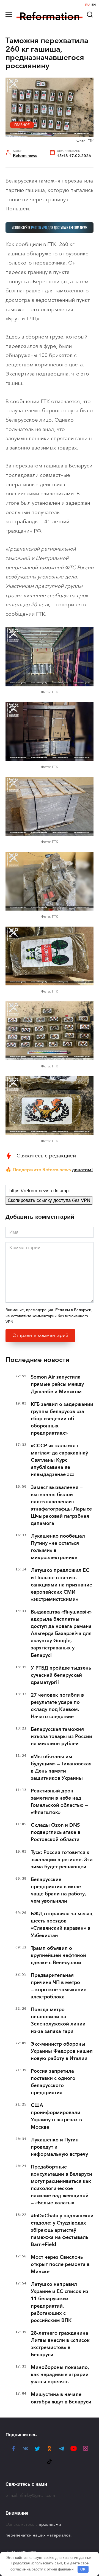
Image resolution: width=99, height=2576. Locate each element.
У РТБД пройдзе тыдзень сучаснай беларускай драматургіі (61, 1675)
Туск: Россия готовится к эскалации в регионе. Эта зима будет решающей (62, 1860)
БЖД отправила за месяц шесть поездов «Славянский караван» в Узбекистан (62, 1924)
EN (94, 5)
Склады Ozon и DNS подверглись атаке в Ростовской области (56, 1832)
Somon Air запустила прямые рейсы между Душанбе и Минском (57, 1384)
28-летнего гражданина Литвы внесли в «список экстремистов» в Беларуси (60, 2344)
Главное (22, 125)
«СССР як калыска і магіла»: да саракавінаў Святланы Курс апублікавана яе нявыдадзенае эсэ (59, 1460)
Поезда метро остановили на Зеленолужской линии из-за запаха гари (58, 2020)
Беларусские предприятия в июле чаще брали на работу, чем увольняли (58, 1890)
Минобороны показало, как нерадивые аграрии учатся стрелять (60, 2374)
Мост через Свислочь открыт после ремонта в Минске (60, 2264)
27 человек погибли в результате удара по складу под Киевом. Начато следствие (57, 1706)
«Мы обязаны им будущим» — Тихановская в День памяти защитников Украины (61, 1767)
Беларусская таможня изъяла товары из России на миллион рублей (61, 1736)
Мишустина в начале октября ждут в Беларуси (61, 2398)
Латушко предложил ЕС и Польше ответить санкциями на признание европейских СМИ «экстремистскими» (61, 1585)
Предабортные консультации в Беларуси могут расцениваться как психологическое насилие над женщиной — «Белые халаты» (61, 2185)
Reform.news (25, 156)
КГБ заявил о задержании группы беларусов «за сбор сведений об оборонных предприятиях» (62, 1419)
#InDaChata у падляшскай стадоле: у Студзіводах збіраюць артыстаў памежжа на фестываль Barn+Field (62, 2230)
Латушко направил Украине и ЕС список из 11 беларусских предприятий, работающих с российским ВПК (60, 2302)
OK (83, 2569)
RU (87, 5)
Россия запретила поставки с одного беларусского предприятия (53, 2082)
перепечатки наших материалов (38, 2535)
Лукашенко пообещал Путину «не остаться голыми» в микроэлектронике (58, 1547)
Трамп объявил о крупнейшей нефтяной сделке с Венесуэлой (58, 1955)
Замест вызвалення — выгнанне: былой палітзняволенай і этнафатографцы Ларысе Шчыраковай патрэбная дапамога (61, 1505)
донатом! (82, 1170)
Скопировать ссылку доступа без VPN (49, 1200)
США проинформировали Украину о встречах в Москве (56, 2116)
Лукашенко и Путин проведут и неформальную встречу (59, 2147)
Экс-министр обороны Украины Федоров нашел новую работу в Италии (62, 2051)
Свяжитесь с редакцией (46, 1156)
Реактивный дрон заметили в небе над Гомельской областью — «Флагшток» (59, 1802)
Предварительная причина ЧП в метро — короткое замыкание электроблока (59, 1986)
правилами (50, 2524)
